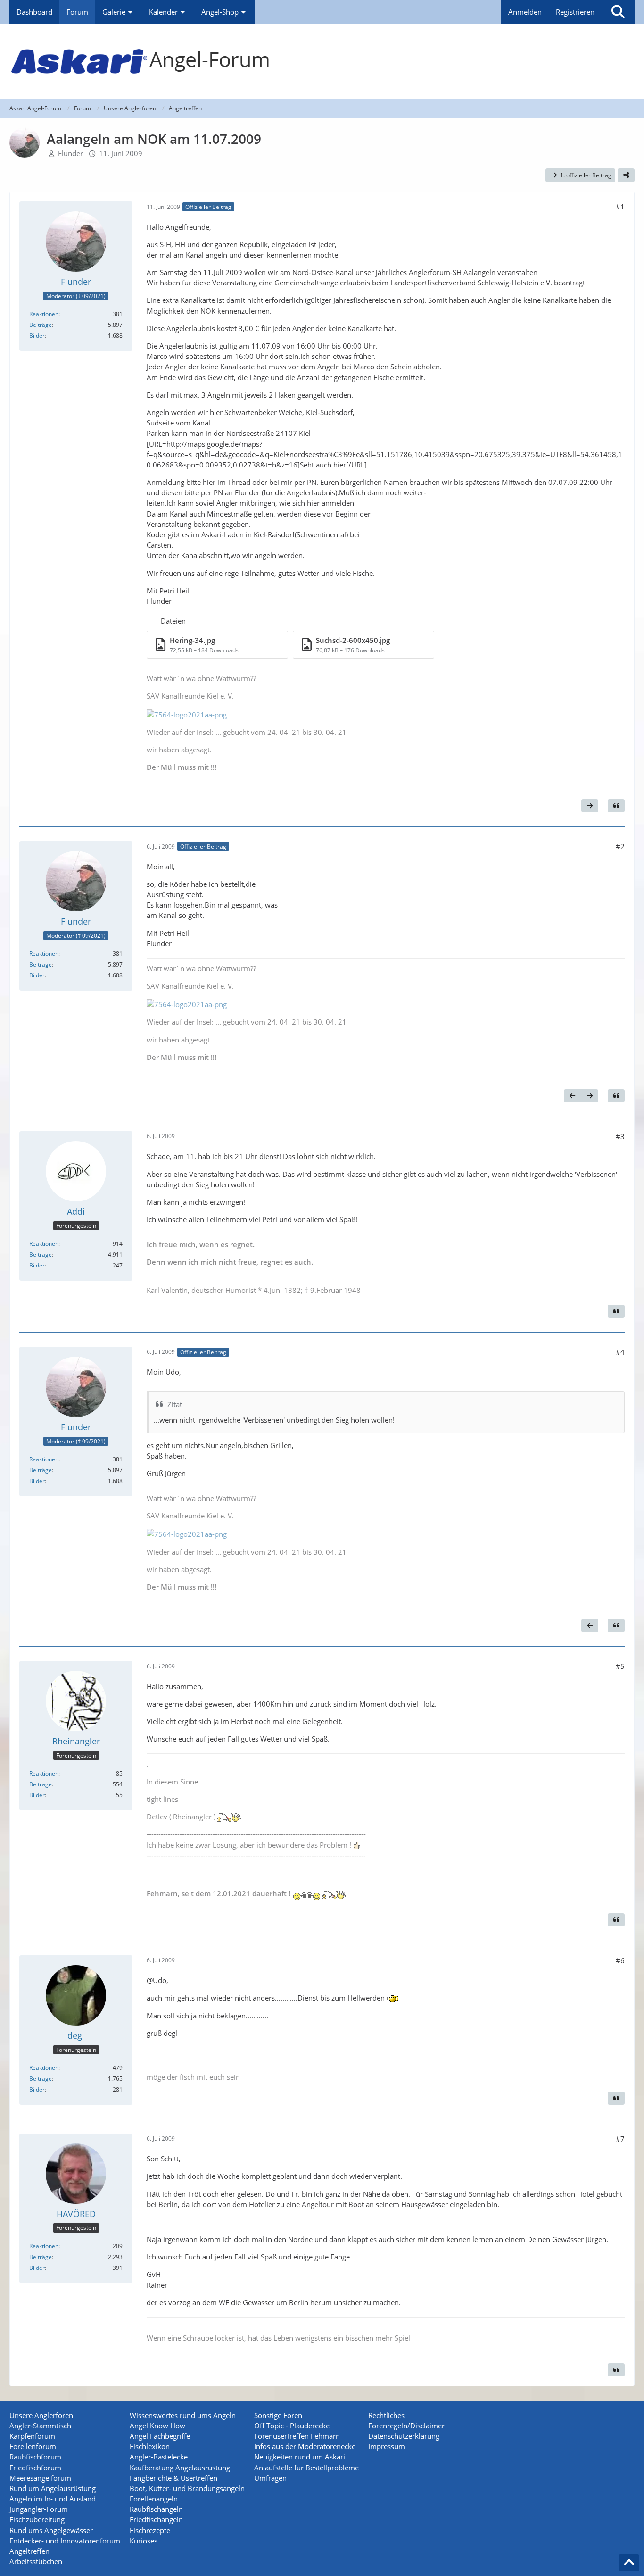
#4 (620, 1352)
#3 (620, 1136)
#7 (620, 2139)
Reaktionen (44, 314)
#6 (620, 1960)
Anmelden (525, 12)
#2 (620, 846)
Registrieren (575, 12)
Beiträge (41, 325)
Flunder (70, 153)
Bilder (37, 336)
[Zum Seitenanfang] (629, 2563)
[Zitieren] (616, 806)
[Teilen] (626, 175)
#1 (620, 207)
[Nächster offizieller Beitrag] (590, 806)
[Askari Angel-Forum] (322, 61)
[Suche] (618, 12)
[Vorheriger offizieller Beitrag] (572, 1096)
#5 (620, 1666)
